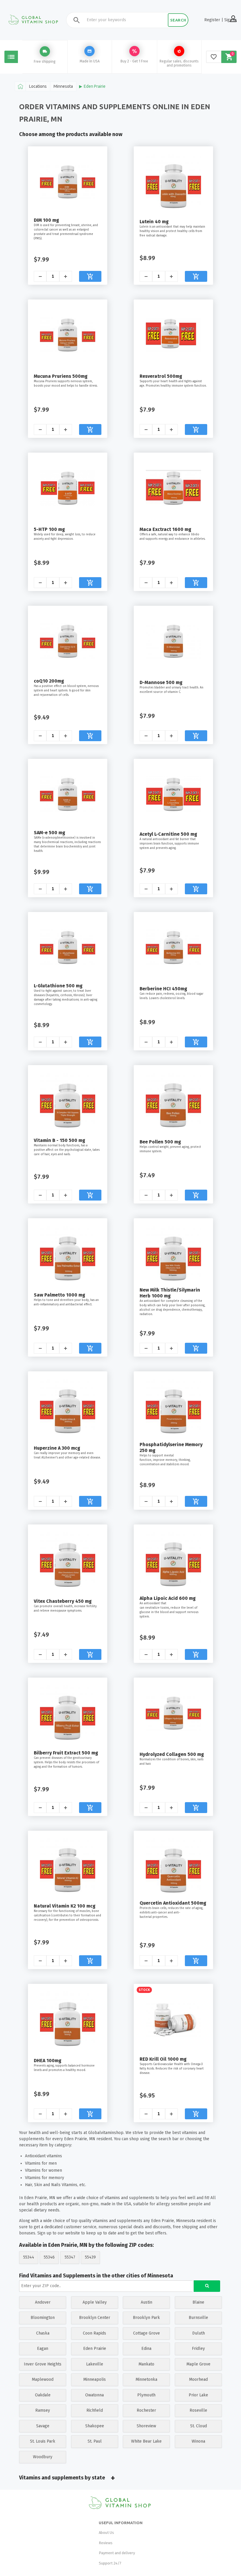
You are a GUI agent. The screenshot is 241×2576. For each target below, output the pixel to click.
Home (20, 86)
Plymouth (146, 2395)
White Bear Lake (146, 2441)
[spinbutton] (53, 276)
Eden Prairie (95, 86)
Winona (198, 2441)
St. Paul (95, 2441)
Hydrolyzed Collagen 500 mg (172, 1754)
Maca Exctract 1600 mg (165, 529)
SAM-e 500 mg (50, 833)
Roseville (198, 2410)
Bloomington (43, 2318)
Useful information (121, 2523)
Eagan (43, 2349)
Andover (43, 2302)
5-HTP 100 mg (49, 529)
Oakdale (43, 2395)
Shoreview (146, 2426)
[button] (66, 276)
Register (212, 20)
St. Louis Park (43, 2441)
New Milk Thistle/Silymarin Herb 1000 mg (170, 1293)
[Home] (120, 2503)
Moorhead (198, 2379)
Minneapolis (94, 2379)
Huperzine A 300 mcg (57, 1448)
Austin (147, 2302)
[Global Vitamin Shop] (34, 20)
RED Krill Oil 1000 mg (163, 2059)
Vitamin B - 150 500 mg (60, 1140)
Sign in (230, 20)
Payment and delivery (117, 2553)
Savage (43, 2426)
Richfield (95, 2410)
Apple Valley (95, 2302)
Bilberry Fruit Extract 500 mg (66, 1753)
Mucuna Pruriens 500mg (61, 376)
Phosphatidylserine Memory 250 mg (171, 1447)
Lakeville (95, 2364)
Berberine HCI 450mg (163, 989)
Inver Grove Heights (43, 2364)
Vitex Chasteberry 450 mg (63, 1601)
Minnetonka (146, 2379)
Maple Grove (198, 2364)
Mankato (146, 2364)
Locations (38, 86)
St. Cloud (199, 2426)
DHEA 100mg (48, 2061)
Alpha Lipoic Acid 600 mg (168, 1598)
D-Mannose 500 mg (161, 682)
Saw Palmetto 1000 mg (60, 1295)
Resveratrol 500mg (161, 376)
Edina (146, 2349)
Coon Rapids (94, 2333)
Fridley (198, 2349)
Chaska (43, 2333)
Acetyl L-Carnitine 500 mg (168, 834)
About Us (106, 2533)
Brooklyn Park (146, 2318)
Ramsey (43, 2410)
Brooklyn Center (95, 2318)
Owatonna (94, 2395)
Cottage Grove (147, 2333)
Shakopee (95, 2426)
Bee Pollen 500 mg (160, 1142)
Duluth (199, 2333)
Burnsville (198, 2318)
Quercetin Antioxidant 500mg (173, 1903)
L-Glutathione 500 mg (58, 986)
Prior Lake (198, 2395)
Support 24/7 (110, 2563)
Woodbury (43, 2457)
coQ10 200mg (49, 681)
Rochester (146, 2410)
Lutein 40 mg (154, 222)
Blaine (198, 2302)
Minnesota (63, 86)
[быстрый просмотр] (68, 180)
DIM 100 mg (46, 220)
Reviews (106, 2543)
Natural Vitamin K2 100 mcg (65, 1906)
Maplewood (43, 2379)
